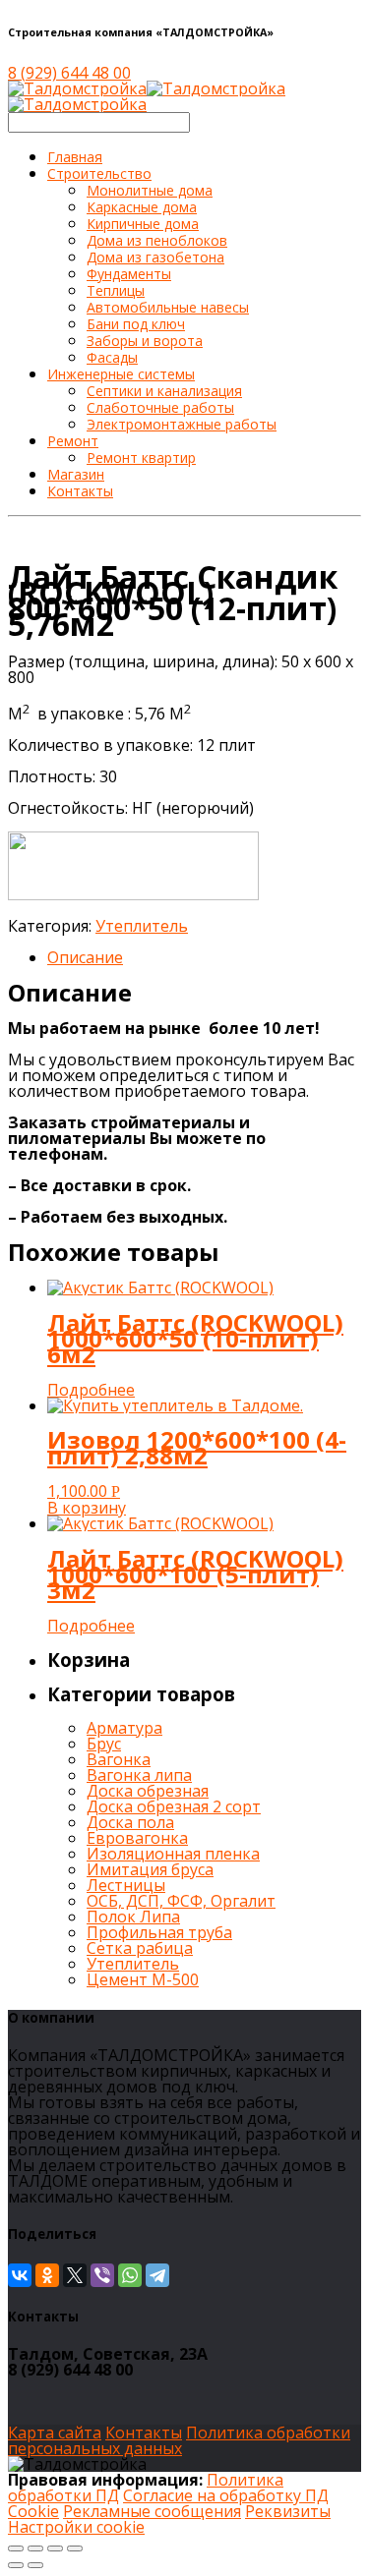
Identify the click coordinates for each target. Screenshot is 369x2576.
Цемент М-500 (143, 1979)
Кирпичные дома (143, 224)
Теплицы (116, 290)
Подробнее (91, 1390)
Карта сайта (55, 2433)
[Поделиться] (35, 2548)
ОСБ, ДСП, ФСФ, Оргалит (181, 1901)
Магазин (76, 474)
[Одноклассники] (47, 2275)
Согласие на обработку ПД (226, 2495)
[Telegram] (157, 2275)
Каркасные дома (142, 207)
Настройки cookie (76, 2527)
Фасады (112, 357)
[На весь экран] (55, 2548)
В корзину (87, 1508)
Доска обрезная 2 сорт (174, 1806)
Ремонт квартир (141, 458)
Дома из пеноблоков (157, 240)
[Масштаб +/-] (75, 2548)
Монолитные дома (150, 190)
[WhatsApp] (130, 2275)
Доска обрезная (148, 1791)
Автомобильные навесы (168, 307)
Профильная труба (159, 1932)
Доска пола (130, 1822)
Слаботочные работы (160, 407)
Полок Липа (133, 1917)
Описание (85, 957)
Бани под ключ (136, 324)
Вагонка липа (139, 1775)
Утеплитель (142, 926)
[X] (75, 2275)
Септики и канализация (164, 391)
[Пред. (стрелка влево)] (16, 2565)
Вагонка (119, 1759)
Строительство (99, 173)
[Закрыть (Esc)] (16, 2548)
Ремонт (73, 441)
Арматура (124, 1728)
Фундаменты (129, 274)
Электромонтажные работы (182, 424)
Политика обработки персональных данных (179, 2440)
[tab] (204, 957)
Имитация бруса (150, 1869)
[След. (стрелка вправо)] (35, 2565)
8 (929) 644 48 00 (69, 73)
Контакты (80, 491)
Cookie (33, 2511)
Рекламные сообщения (152, 2511)
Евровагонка (137, 1838)
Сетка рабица (140, 1948)
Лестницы (126, 1885)
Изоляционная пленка (173, 1854)
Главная (75, 157)
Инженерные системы (121, 374)
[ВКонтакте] (20, 2275)
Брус (104, 1744)
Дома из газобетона (155, 257)
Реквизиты (288, 2511)
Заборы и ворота (145, 341)
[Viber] (102, 2275)
